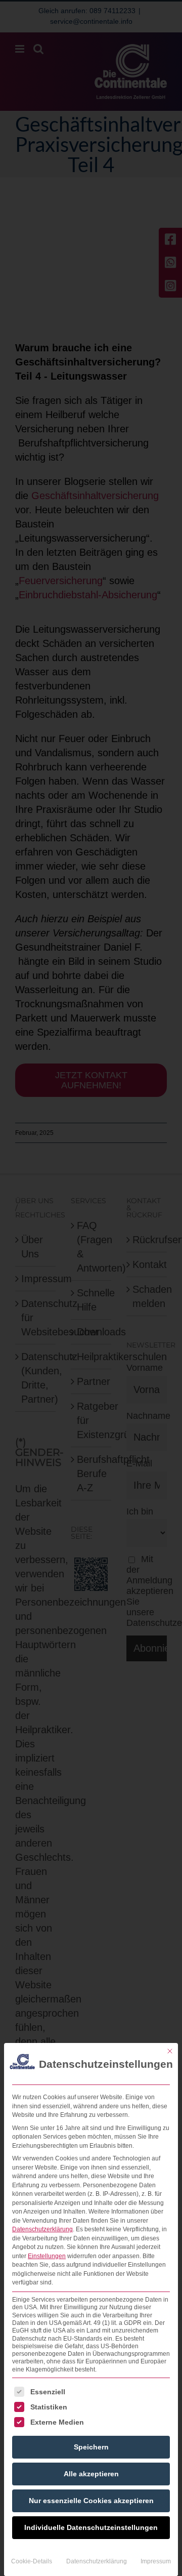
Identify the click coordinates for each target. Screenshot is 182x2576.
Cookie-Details (32, 2561)
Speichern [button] (91, 2447)
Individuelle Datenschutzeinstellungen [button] (91, 2527)
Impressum (156, 2561)
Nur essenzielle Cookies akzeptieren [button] (91, 2501)
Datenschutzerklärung (42, 2229)
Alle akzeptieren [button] (91, 2474)
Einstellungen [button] (47, 2256)
